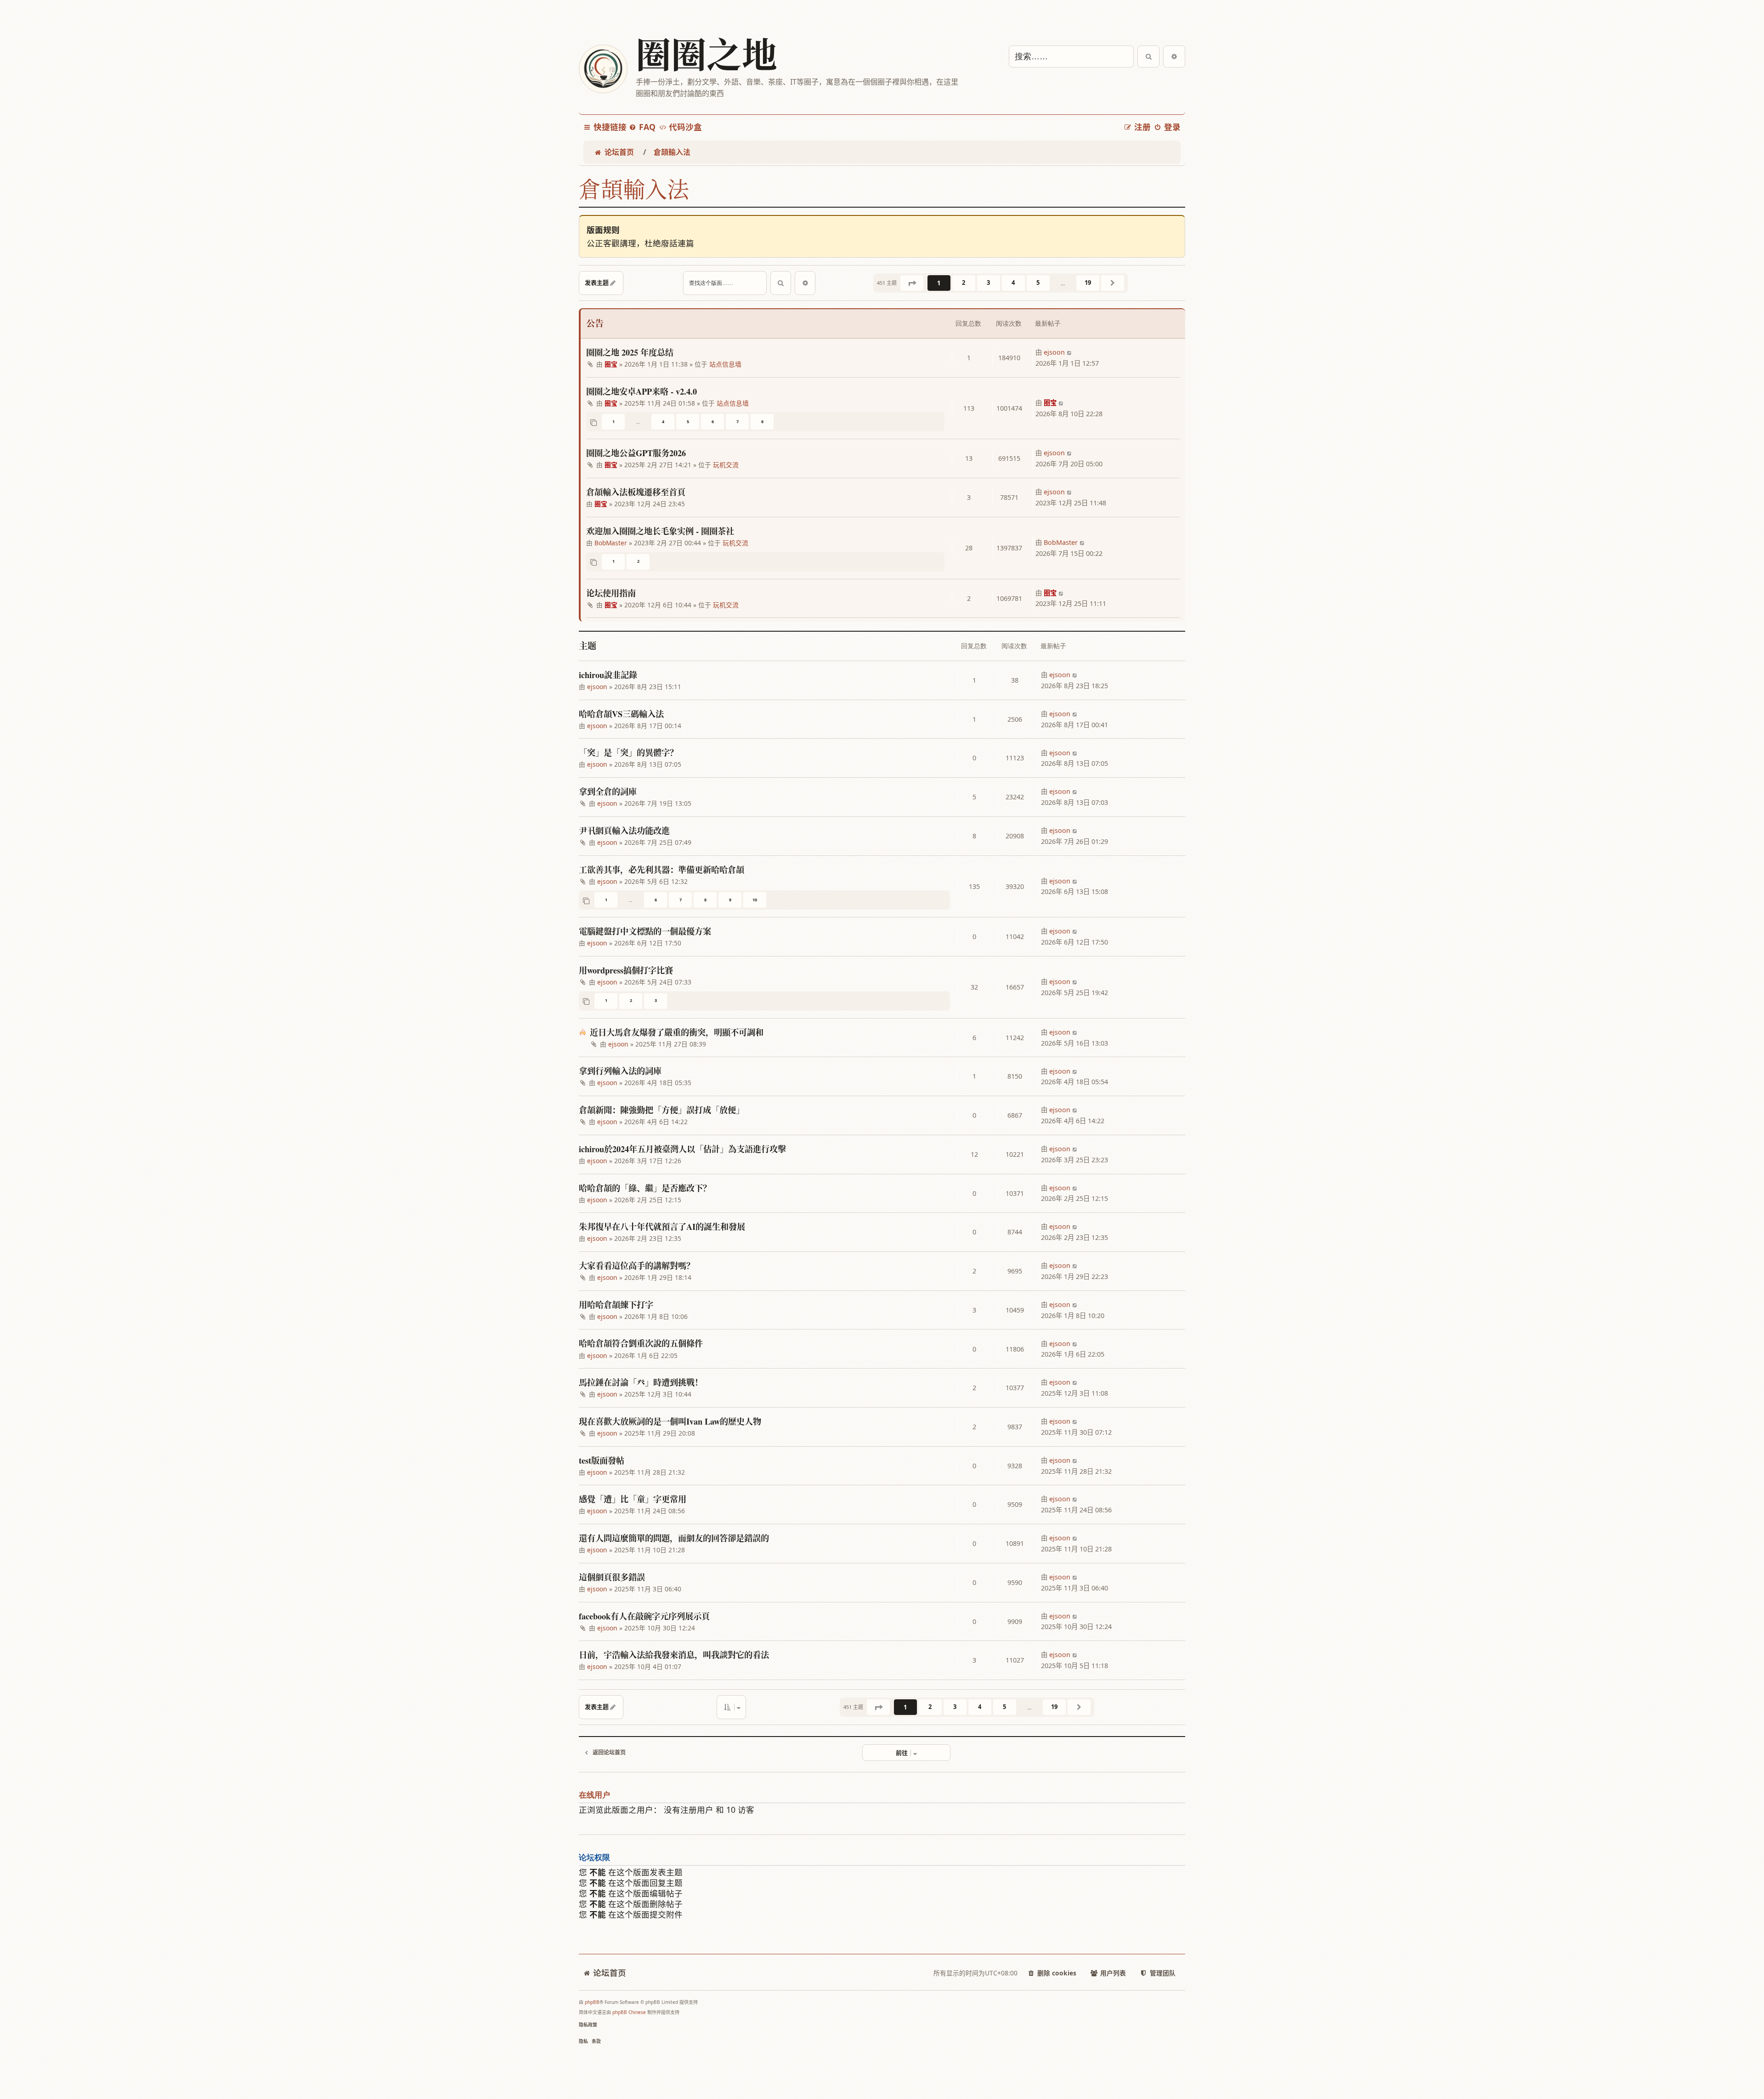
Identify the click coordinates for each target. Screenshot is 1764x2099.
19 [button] (1088, 283)
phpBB (592, 2002)
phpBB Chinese (629, 2012)
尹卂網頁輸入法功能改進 (624, 831)
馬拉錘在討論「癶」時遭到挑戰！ (641, 1382)
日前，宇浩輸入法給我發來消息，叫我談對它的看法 (674, 1655)
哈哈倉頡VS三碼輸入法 (621, 714)
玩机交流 (726, 465)
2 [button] (964, 283)
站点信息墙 (725, 364)
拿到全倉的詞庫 (608, 792)
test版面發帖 (602, 1460)
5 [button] (1038, 283)
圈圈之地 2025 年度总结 (630, 352)
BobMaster (611, 543)
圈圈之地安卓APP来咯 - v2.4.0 (642, 391)
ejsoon (1054, 352)
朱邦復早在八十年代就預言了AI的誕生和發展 (662, 1227)
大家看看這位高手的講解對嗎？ (637, 1266)
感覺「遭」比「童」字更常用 (633, 1499)
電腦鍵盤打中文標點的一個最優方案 (645, 931)
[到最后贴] (1070, 352)
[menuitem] (642, 127)
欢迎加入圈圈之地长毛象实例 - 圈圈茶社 (660, 531)
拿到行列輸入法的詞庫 (620, 1071)
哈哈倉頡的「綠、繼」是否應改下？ (645, 1188)
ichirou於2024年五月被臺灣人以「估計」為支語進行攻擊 (682, 1149)
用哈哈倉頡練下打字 (616, 1305)
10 (755, 900)
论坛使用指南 (611, 593)
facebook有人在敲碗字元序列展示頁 (644, 1616)
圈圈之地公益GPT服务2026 (636, 453)
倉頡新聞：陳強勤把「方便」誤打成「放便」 (661, 1110)
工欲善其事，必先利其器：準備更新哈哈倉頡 (661, 870)
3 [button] (988, 283)
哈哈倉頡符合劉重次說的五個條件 (641, 1343)
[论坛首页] (603, 69)
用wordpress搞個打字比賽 (626, 970)
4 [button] (1013, 283)
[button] (912, 283)
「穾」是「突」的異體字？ (628, 752)
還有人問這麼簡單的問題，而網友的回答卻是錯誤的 (674, 1538)
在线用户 (594, 1795)
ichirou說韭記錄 (608, 675)
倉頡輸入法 (634, 189)
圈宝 (611, 364)
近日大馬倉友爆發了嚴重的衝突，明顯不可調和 (677, 1032)
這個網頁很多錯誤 (612, 1577)
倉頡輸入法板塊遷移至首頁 (636, 492)
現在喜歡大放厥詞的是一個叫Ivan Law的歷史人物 (670, 1421)
